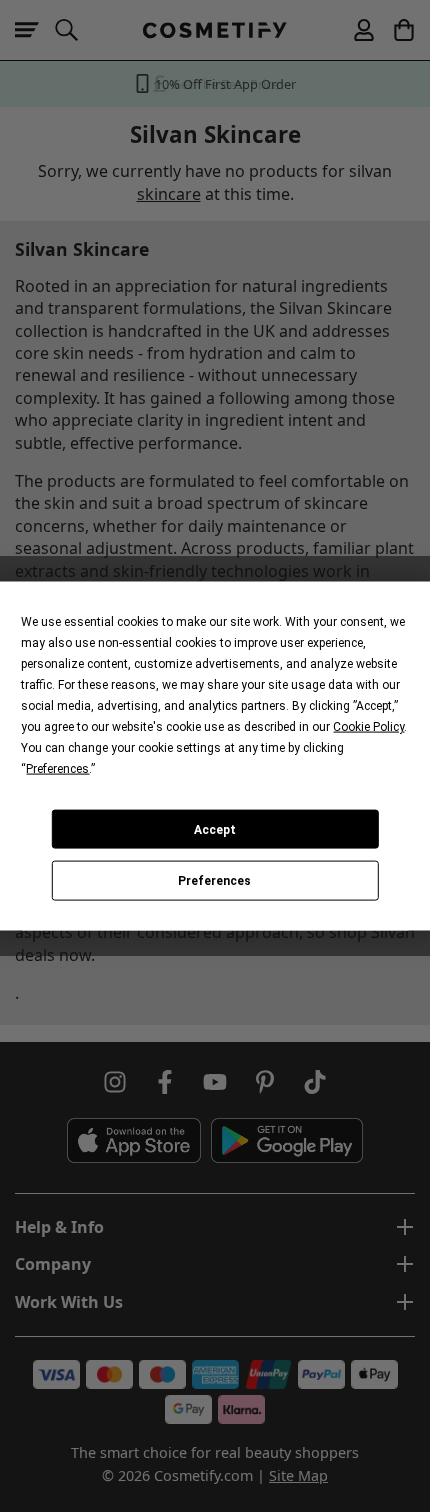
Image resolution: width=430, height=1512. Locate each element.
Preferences (214, 881)
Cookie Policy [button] (368, 727)
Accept (215, 829)
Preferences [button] (57, 769)
